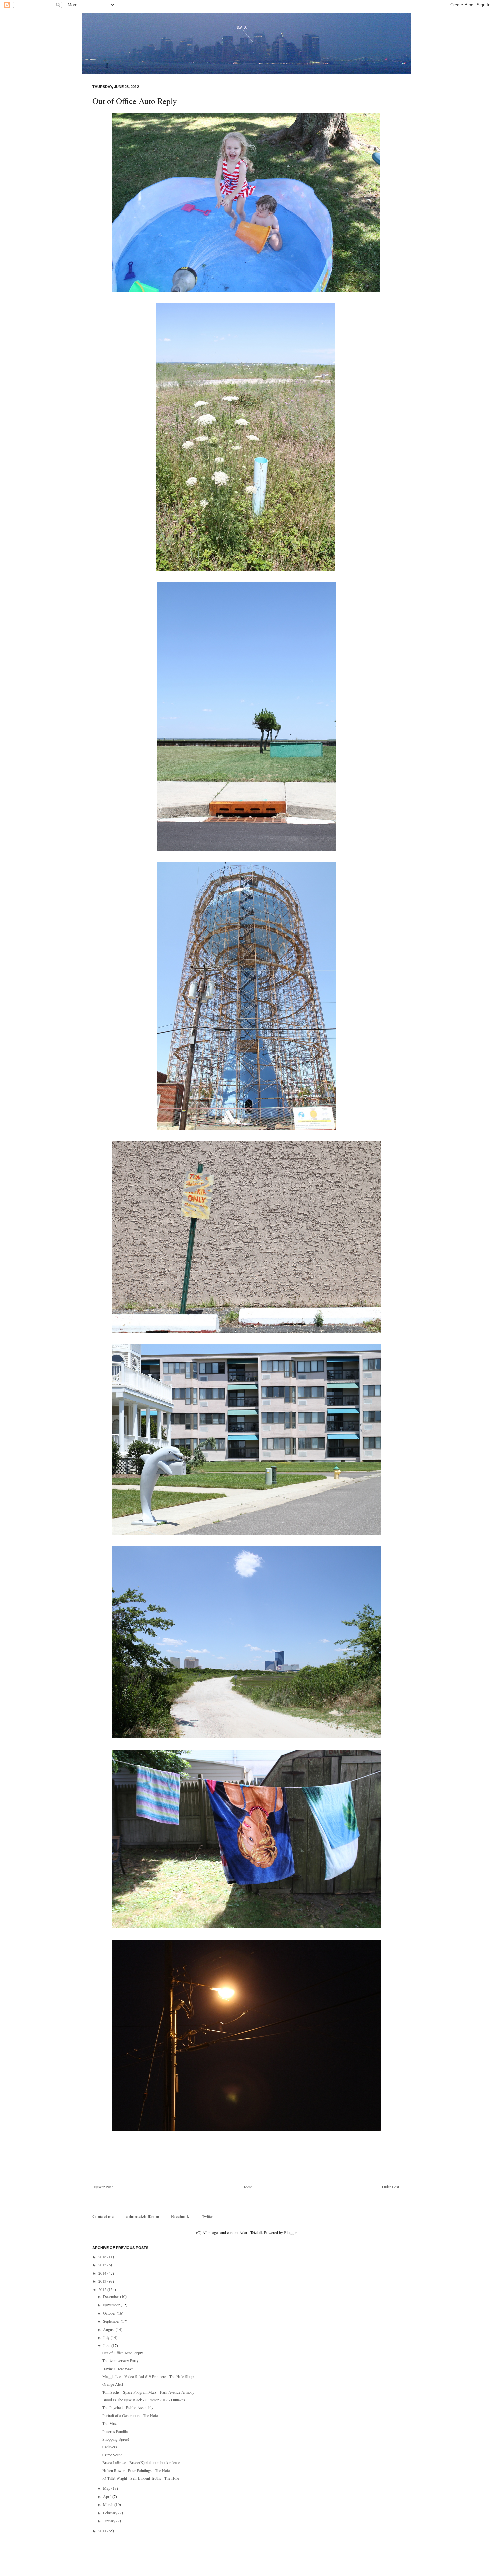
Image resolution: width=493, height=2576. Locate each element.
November (112, 2305)
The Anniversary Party (120, 2360)
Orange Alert (113, 2384)
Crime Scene (112, 2455)
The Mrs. (110, 2423)
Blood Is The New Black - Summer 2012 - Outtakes (144, 2400)
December (112, 2296)
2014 (103, 2273)
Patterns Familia (115, 2431)
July (107, 2337)
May (107, 2488)
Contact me (103, 2216)
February (111, 2513)
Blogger (290, 2232)
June (107, 2345)
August (109, 2329)
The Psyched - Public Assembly (128, 2407)
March (109, 2504)
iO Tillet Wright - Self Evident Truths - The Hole (141, 2478)
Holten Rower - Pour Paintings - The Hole (136, 2470)
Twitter (207, 2216)
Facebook (180, 2216)
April (108, 2496)
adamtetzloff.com (143, 2216)
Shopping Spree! (116, 2439)
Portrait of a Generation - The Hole (130, 2415)
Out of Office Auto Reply (123, 2353)
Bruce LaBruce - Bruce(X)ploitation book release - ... (144, 2462)
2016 (103, 2257)
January (110, 2521)
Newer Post (103, 2187)
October (110, 2313)
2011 (103, 2531)
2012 (103, 2289)
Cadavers (110, 2447)
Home (247, 2187)
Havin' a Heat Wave (118, 2369)
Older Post (391, 2187)
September (112, 2321)
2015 (103, 2265)
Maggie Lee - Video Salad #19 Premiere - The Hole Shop (148, 2376)
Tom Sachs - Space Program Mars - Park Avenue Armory (148, 2392)
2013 (103, 2281)
